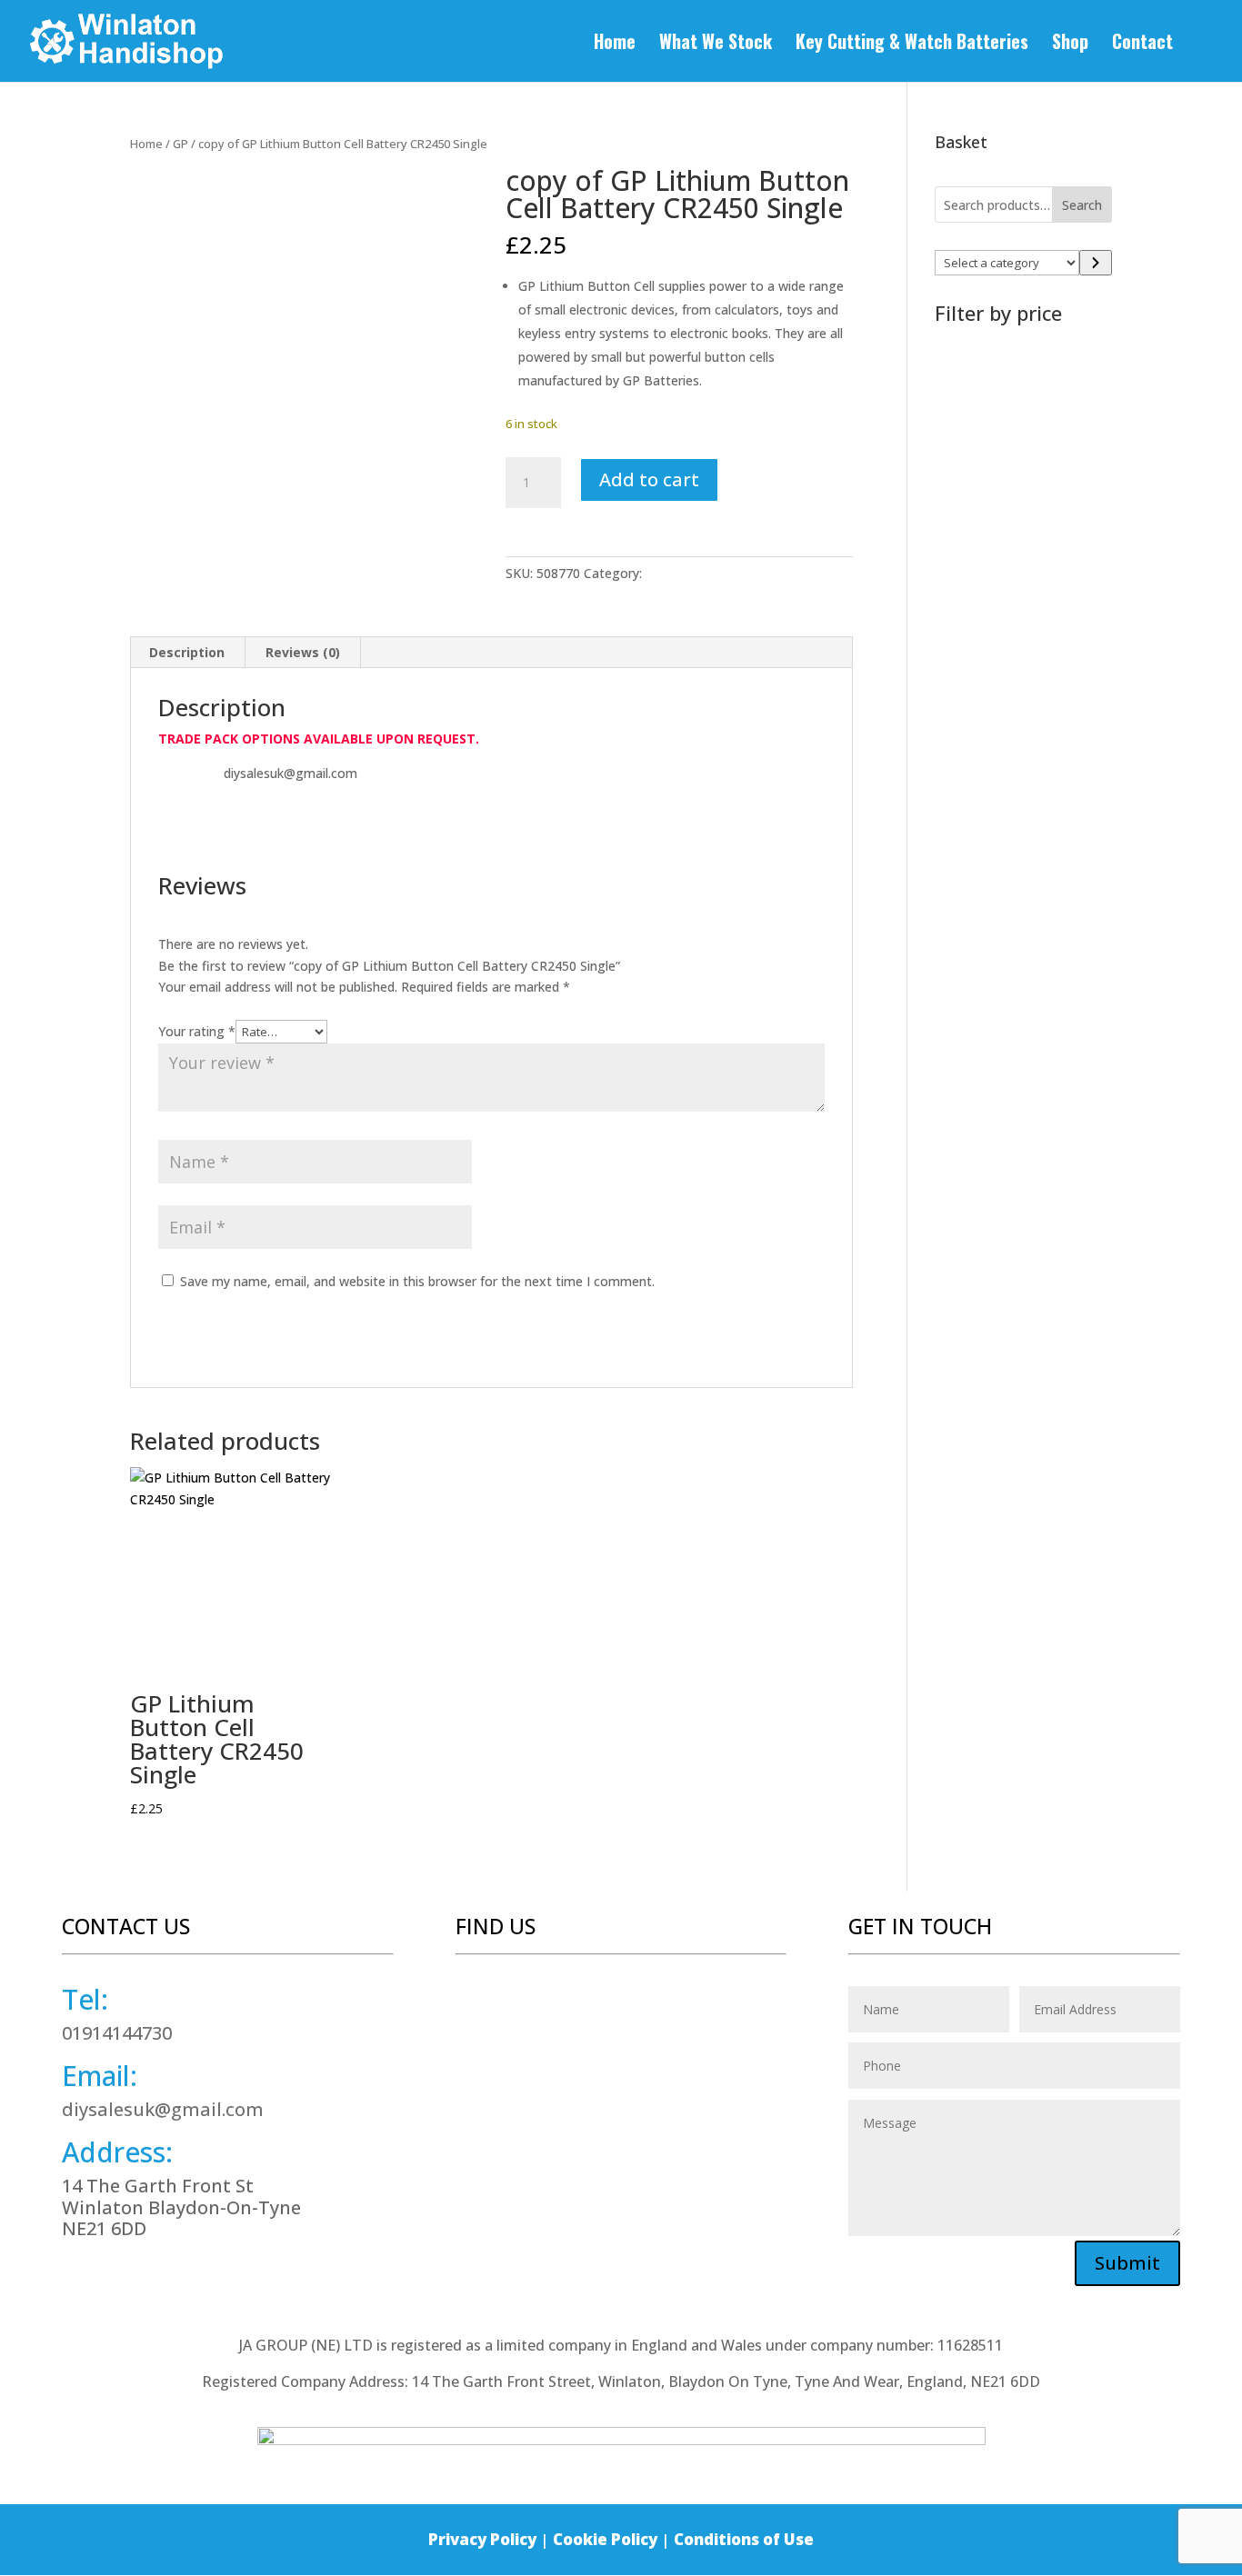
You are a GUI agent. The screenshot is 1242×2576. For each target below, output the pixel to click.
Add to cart (649, 479)
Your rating (197, 1031)
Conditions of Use (744, 2539)
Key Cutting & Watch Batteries (912, 45)
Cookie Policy (605, 2539)
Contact (1142, 45)
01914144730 (117, 2033)
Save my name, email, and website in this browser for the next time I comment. (417, 1281)
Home (615, 45)
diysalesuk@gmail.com (163, 2109)
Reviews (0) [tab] (303, 652)
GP (180, 144)
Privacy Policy (482, 2539)
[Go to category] (1096, 263)
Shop (1070, 45)
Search (1082, 205)
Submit (1127, 2263)
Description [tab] (187, 652)
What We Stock (716, 45)
